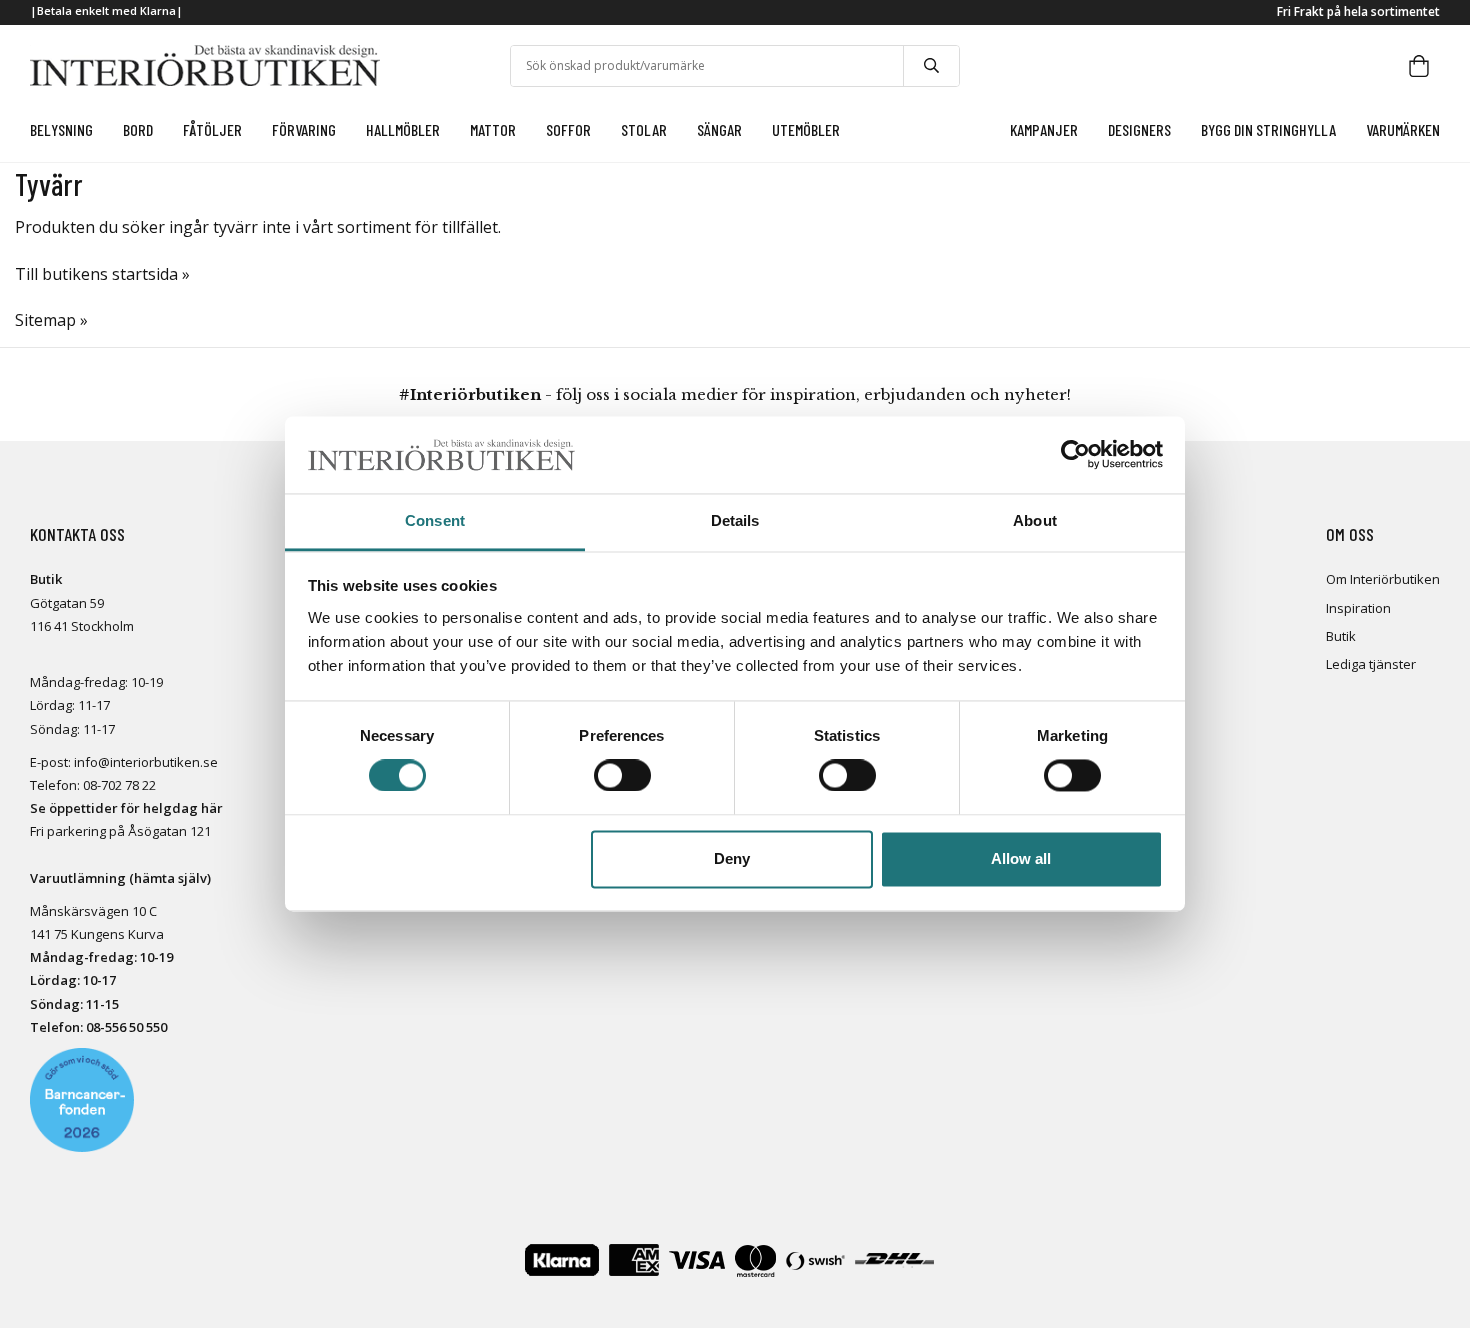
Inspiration (1358, 608)
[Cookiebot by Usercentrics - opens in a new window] (1075, 455)
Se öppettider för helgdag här (126, 808)
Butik (1341, 636)
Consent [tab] (435, 520)
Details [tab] (735, 520)
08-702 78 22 (119, 785)
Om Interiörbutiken (1383, 579)
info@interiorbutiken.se (146, 762)
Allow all (1021, 858)
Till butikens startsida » (102, 274)
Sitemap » (51, 320)
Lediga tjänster (1371, 664)
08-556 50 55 (123, 1027)
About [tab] (1035, 520)
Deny (732, 858)
